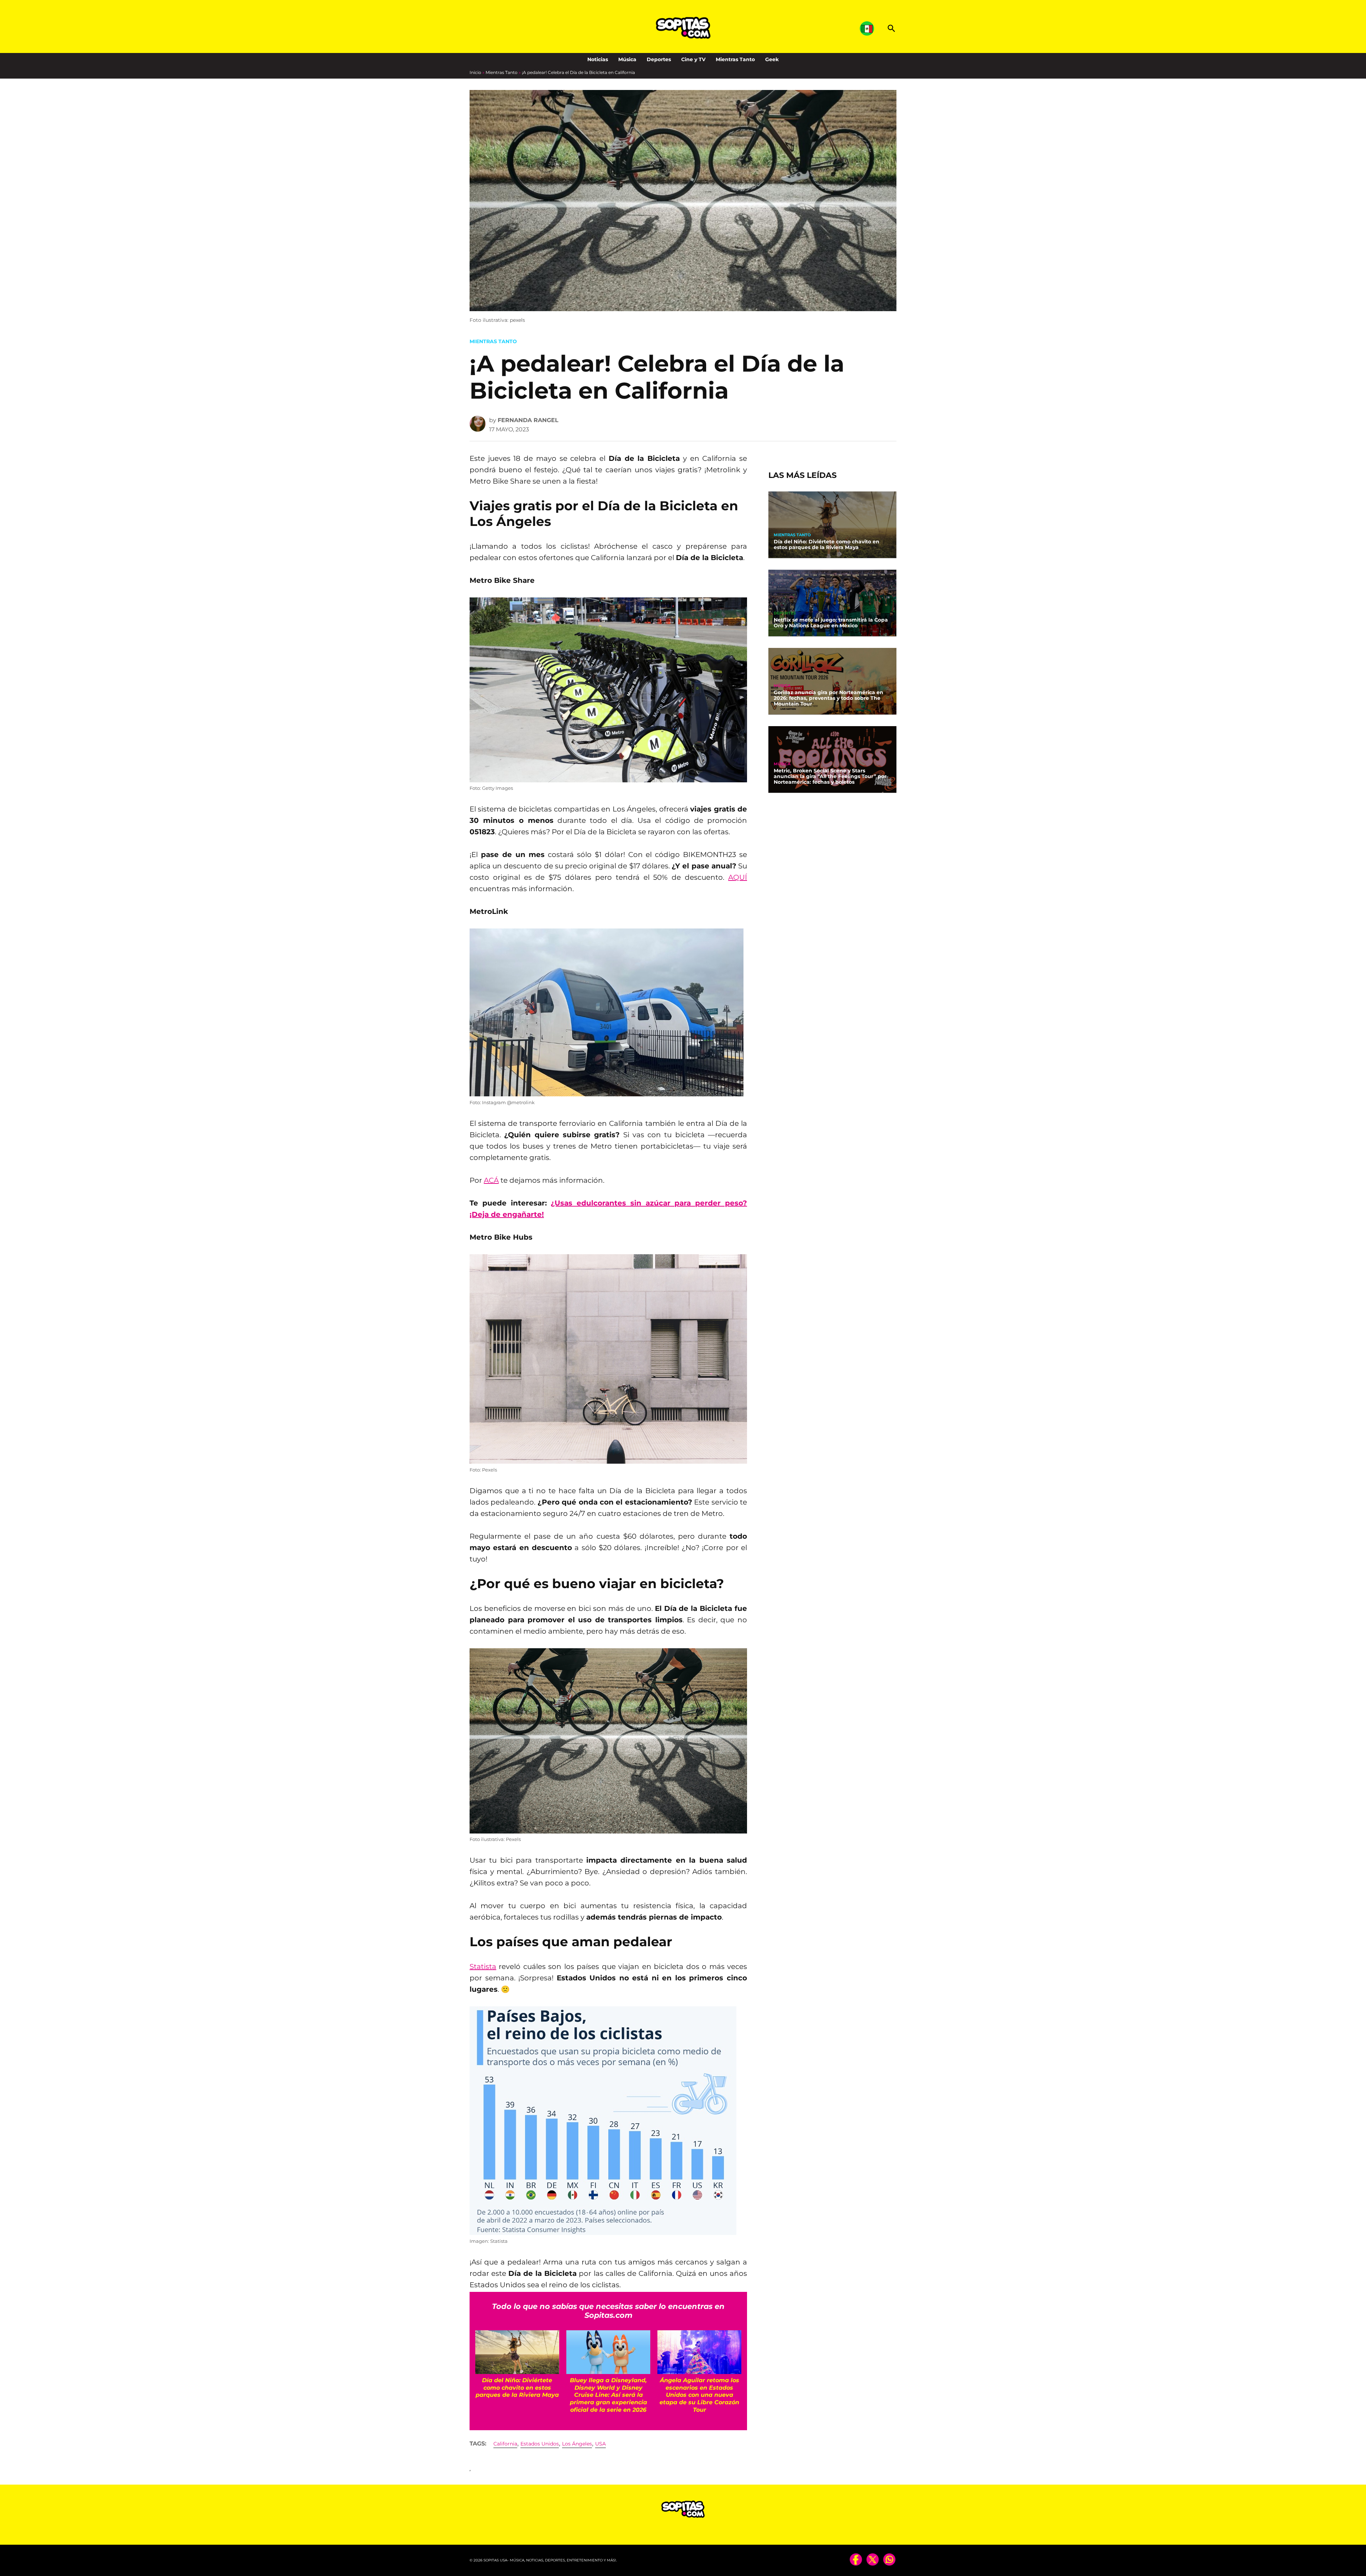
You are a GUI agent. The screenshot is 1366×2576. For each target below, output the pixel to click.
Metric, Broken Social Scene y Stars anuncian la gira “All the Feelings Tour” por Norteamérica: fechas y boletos (830, 777)
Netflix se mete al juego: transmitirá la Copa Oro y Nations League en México (831, 623)
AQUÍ (738, 877)
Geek (772, 59)
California (505, 2444)
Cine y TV (693, 59)
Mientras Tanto (735, 59)
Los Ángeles (577, 2444)
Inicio (475, 72)
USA (600, 2444)
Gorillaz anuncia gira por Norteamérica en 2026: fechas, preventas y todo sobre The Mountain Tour (828, 698)
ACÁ (491, 1180)
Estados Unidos (540, 2444)
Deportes (659, 59)
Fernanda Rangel (528, 420)
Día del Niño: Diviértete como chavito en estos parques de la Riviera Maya (827, 544)
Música (627, 59)
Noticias (598, 59)
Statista (483, 1966)
